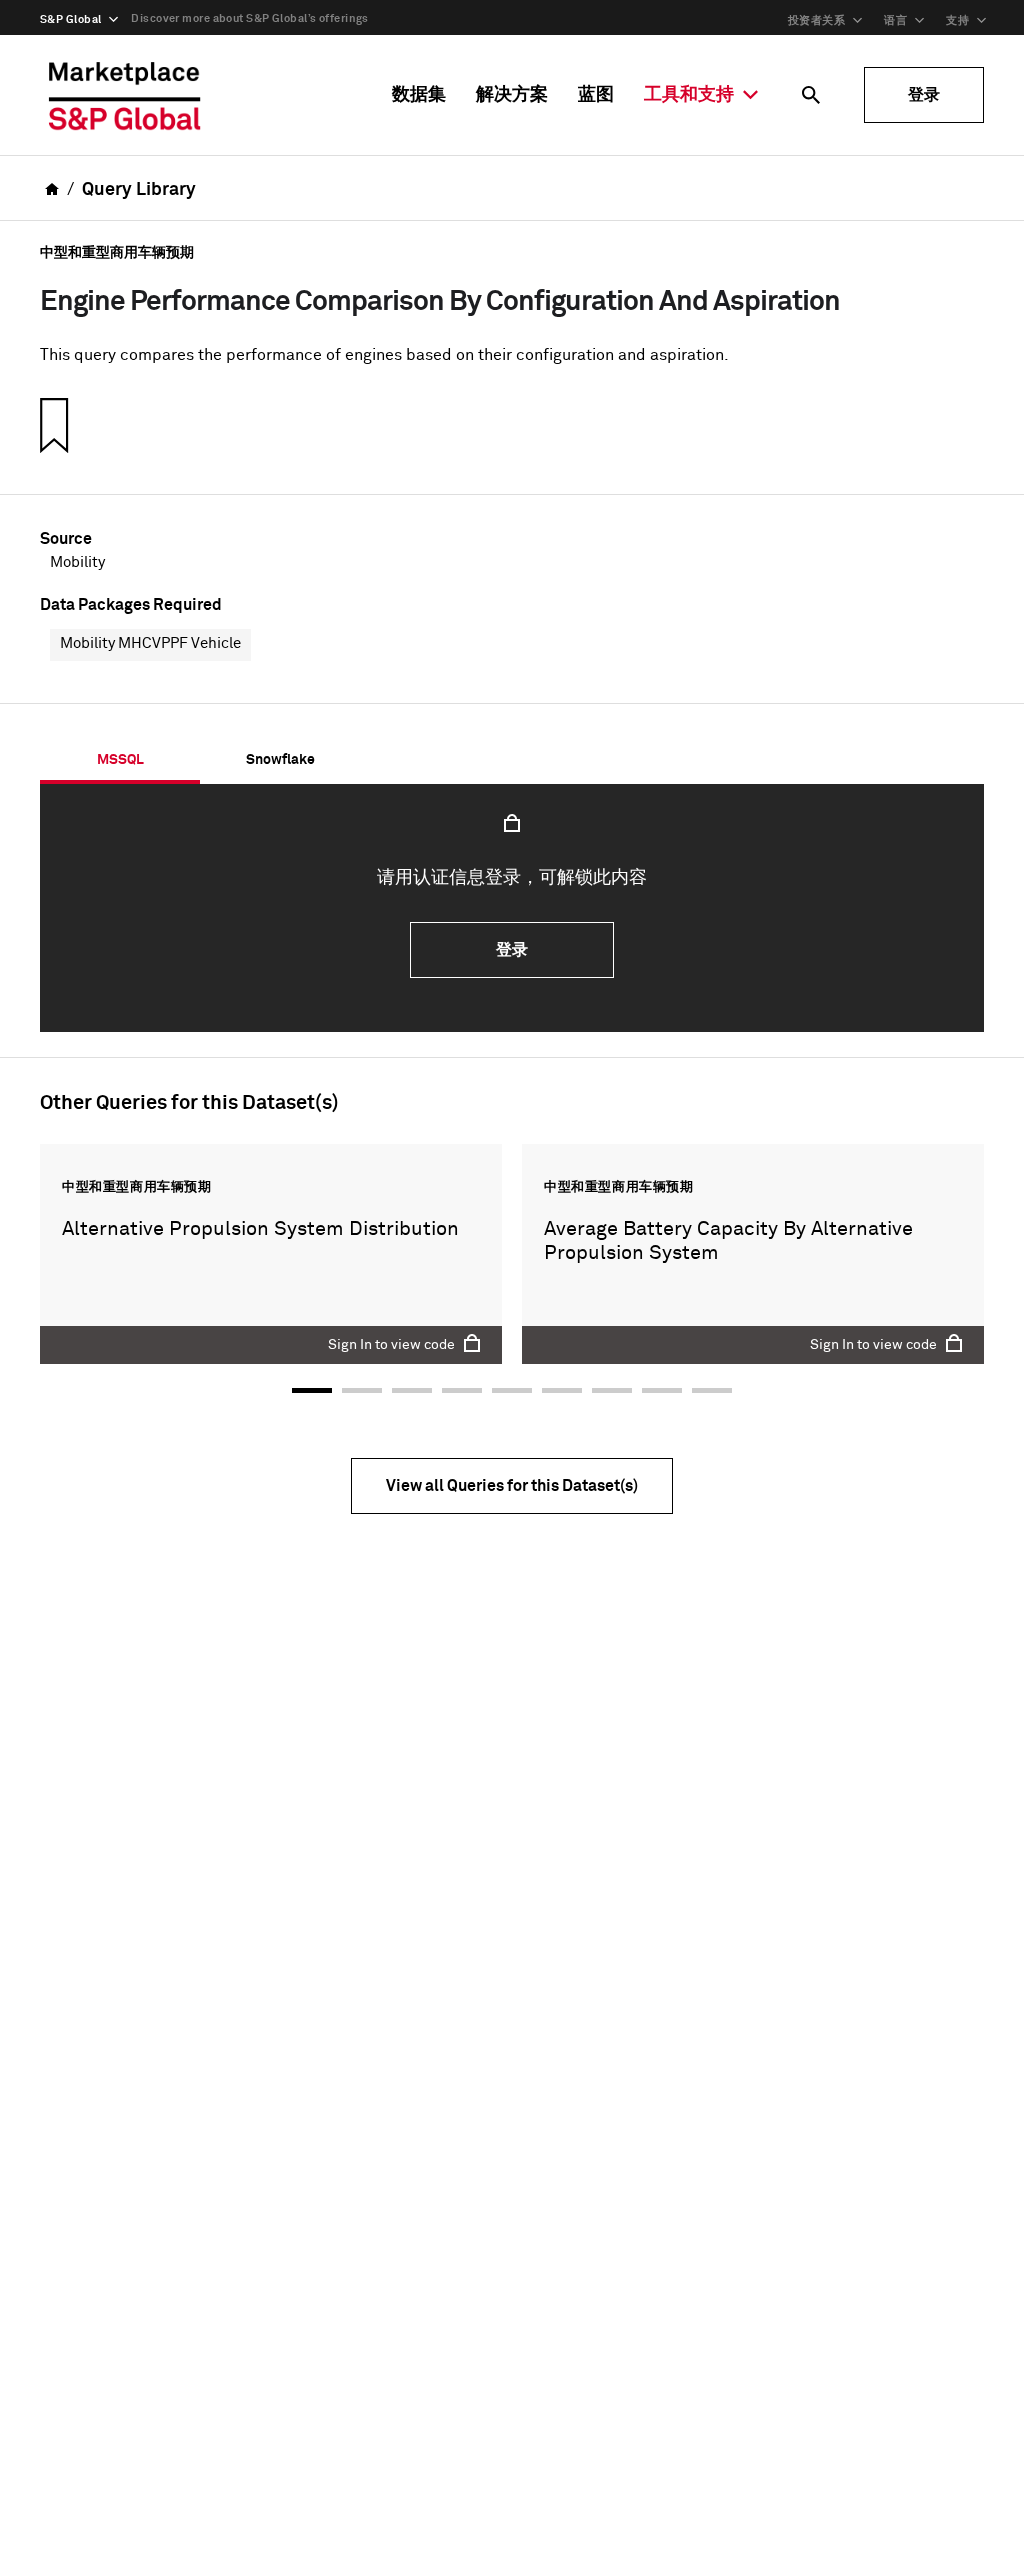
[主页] (125, 95)
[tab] (120, 760)
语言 (895, 20)
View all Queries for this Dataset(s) (512, 1486)
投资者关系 (816, 20)
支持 (957, 20)
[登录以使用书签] (52, 425)
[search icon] (811, 95)
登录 (924, 95)
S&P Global (70, 19)
